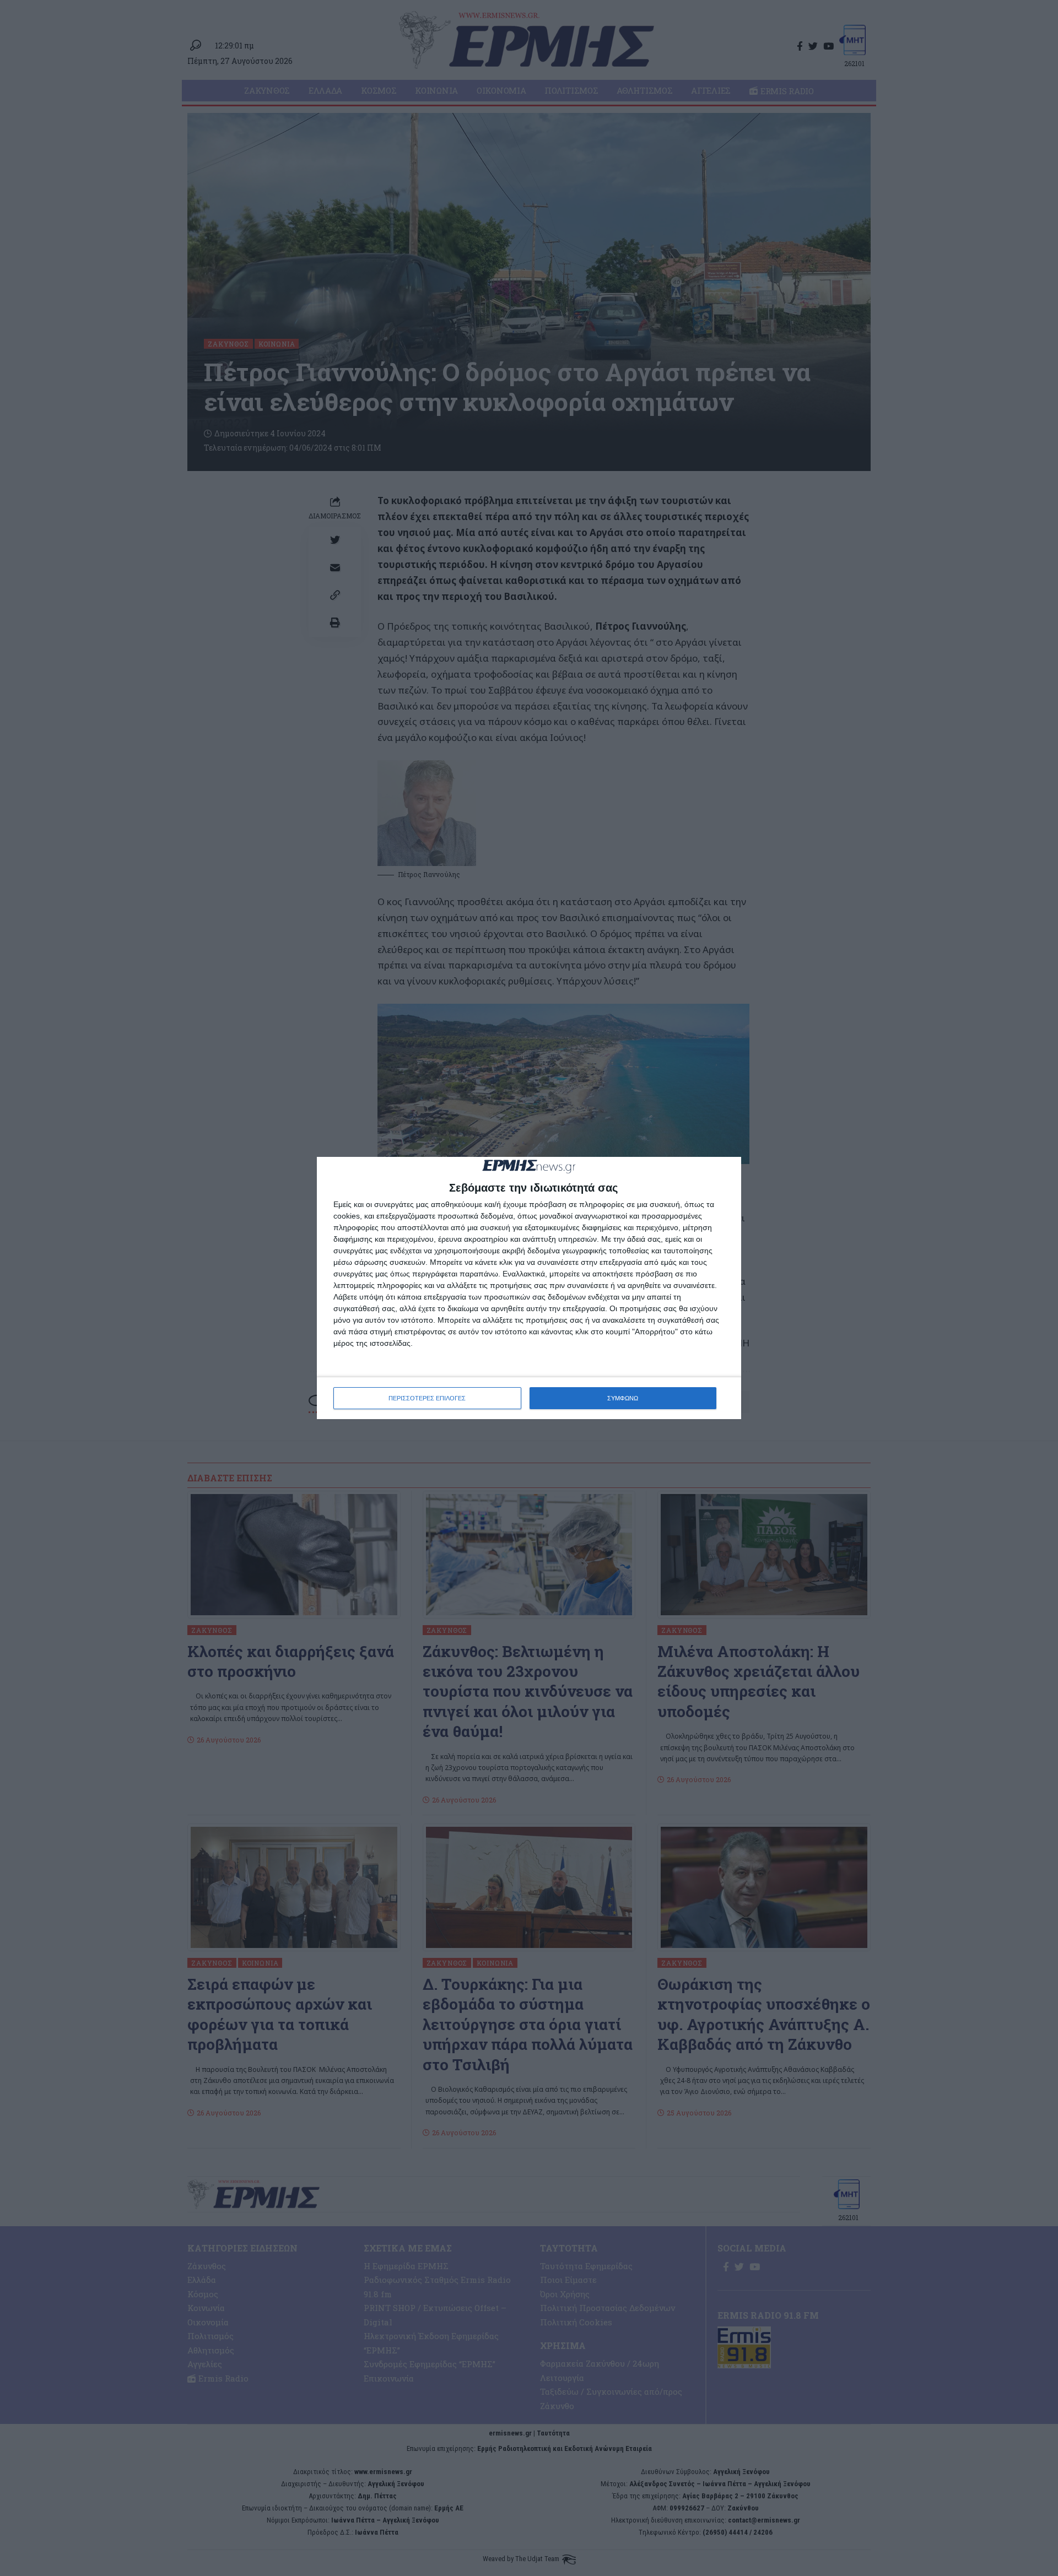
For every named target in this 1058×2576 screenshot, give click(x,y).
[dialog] (529, 1288)
